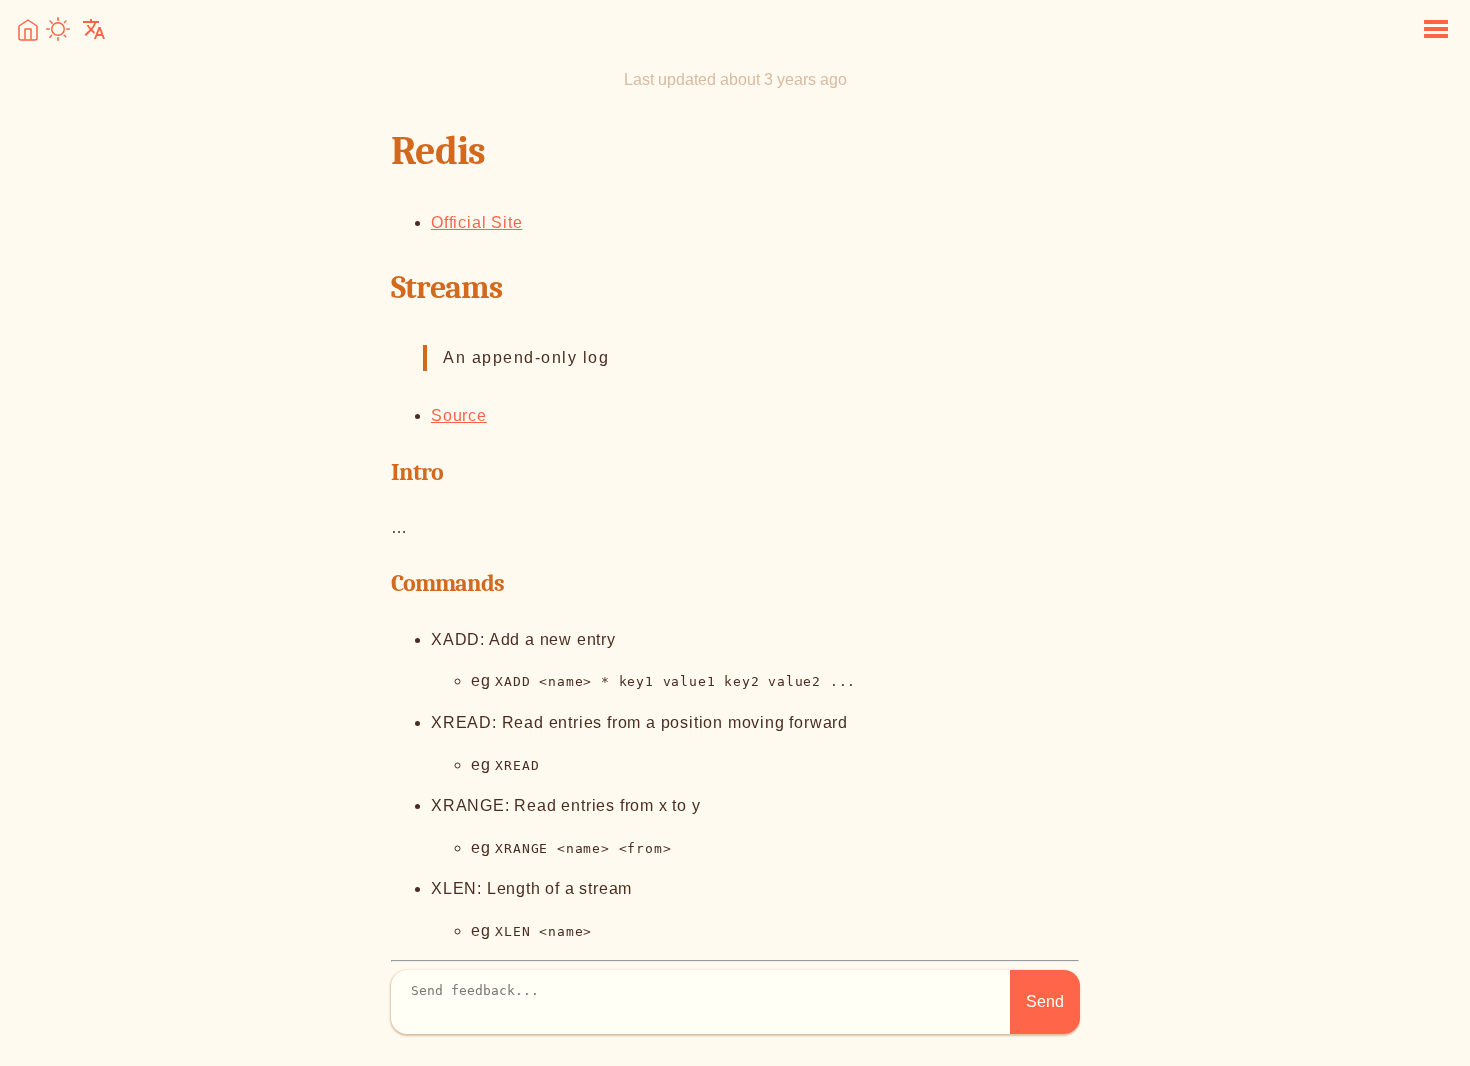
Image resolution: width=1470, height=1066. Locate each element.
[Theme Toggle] (58, 30)
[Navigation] (1436, 30)
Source (459, 415)
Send (1045, 1001)
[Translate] (94, 30)
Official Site (476, 222)
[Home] (28, 35)
